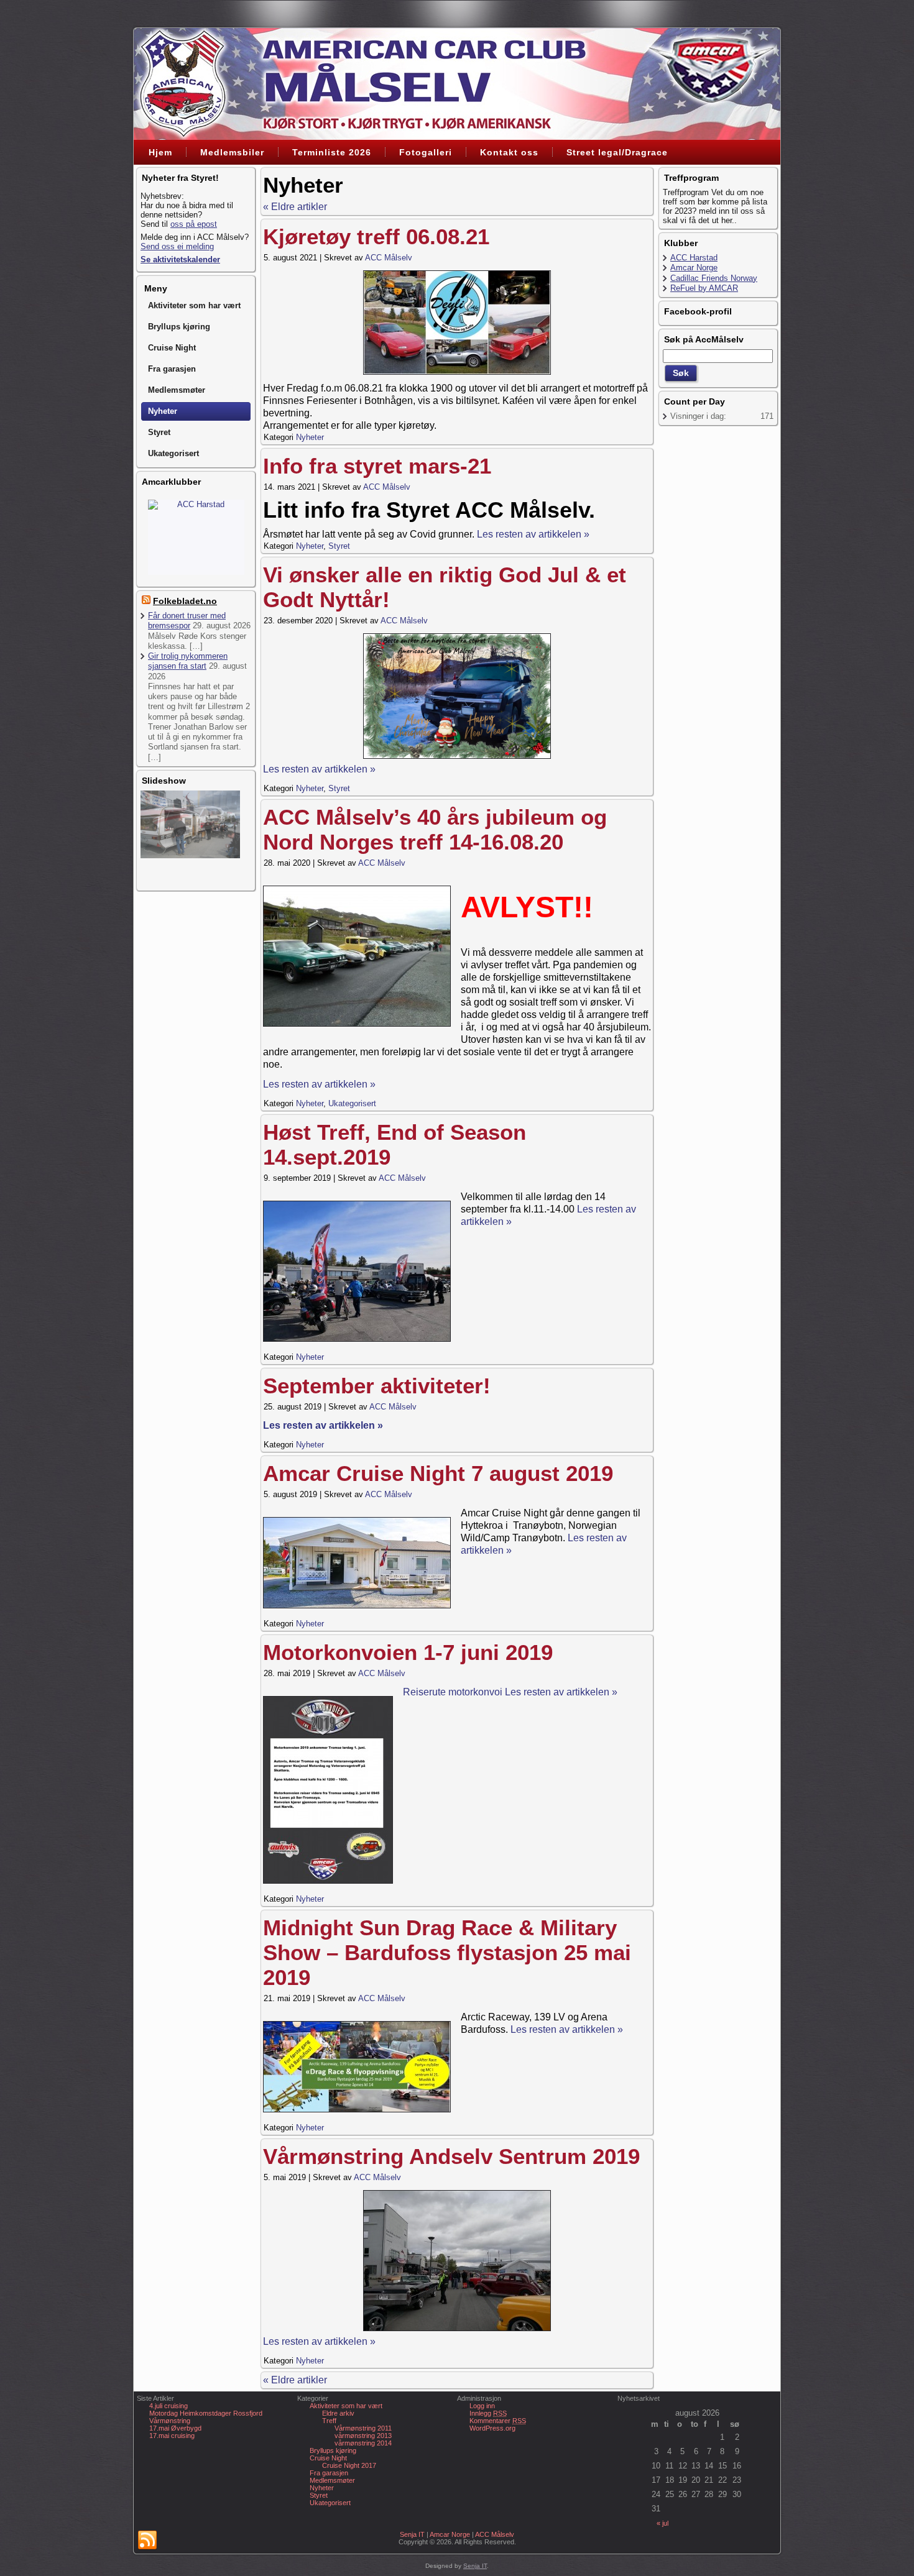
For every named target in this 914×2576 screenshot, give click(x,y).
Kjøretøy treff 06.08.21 (376, 236)
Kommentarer (498, 2421)
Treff (329, 2421)
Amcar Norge (694, 268)
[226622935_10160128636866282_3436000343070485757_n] (457, 323)
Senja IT (412, 2534)
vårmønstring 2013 (363, 2436)
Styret (339, 546)
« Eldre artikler (295, 207)
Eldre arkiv (338, 2413)
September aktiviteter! (377, 1386)
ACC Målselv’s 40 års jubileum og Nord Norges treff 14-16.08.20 (435, 829)
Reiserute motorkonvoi (454, 1692)
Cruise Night (328, 2458)
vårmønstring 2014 (363, 2443)
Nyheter (310, 437)
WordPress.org (492, 2428)
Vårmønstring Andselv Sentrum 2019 (451, 2156)
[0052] (457, 2261)
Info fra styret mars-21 (377, 466)
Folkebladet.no (185, 601)
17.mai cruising (172, 2436)
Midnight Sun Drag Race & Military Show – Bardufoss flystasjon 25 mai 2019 (447, 1952)
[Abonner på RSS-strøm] (146, 601)
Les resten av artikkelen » (533, 534)
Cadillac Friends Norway (196, 504)
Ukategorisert (352, 1103)
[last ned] (457, 696)
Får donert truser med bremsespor (187, 621)
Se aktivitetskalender (180, 259)
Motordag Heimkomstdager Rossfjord (206, 2413)
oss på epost (194, 224)
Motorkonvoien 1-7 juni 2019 (408, 1652)
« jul (662, 2523)
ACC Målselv (389, 258)
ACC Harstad (694, 258)
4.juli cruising (168, 2406)
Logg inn (482, 2406)
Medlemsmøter (332, 2480)
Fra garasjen (329, 2473)
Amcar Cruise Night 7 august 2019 (438, 1473)
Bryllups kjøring (333, 2450)
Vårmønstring (170, 2421)
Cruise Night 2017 (349, 2465)
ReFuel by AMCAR (704, 288)
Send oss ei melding (177, 246)
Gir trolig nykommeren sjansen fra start (188, 661)
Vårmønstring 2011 (363, 2428)
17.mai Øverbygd (175, 2428)
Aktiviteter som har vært (346, 2406)
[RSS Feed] (147, 2541)
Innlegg (488, 2413)
